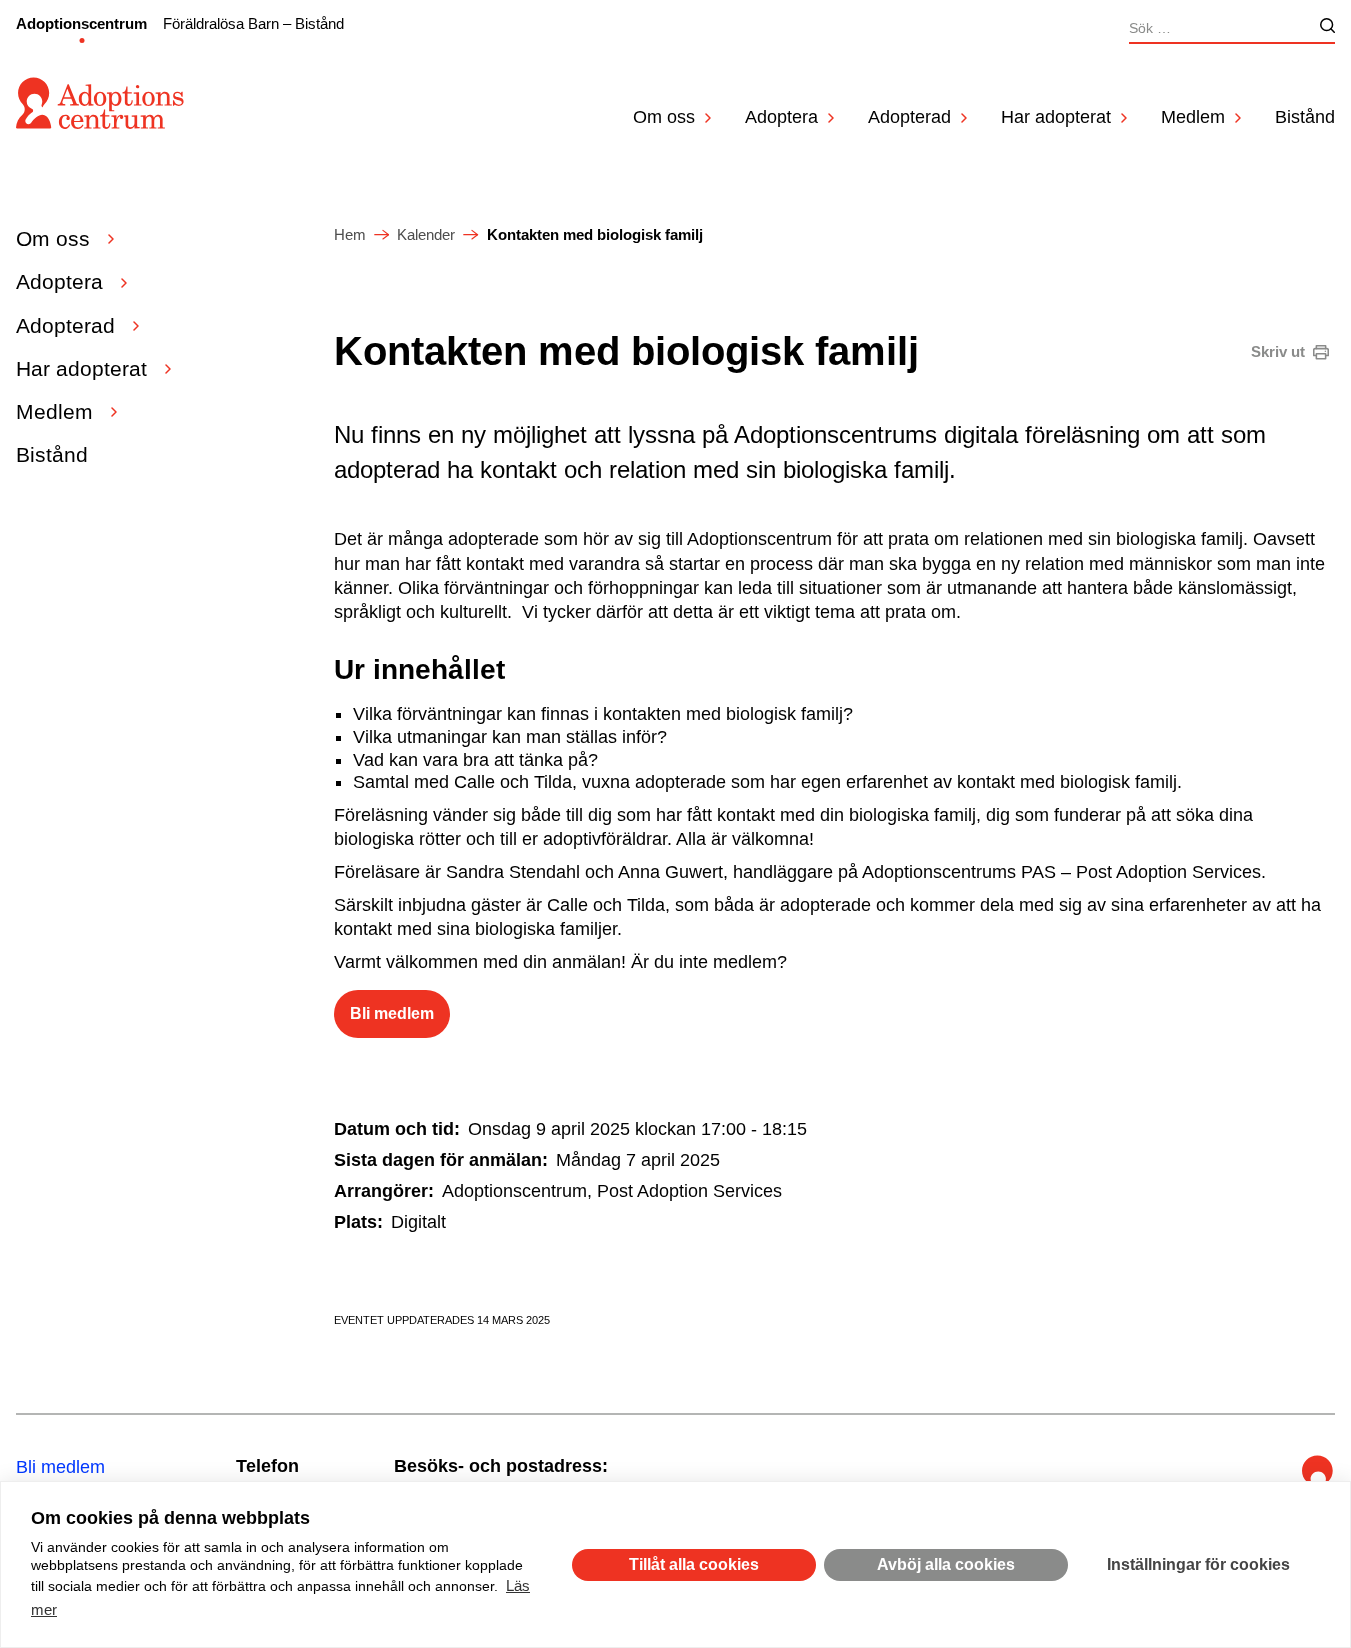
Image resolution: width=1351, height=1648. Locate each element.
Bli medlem (392, 1013)
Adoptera (781, 117)
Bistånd (1305, 117)
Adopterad (909, 117)
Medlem (1193, 117)
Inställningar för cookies (1198, 1564)
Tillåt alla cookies (694, 1564)
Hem (350, 234)
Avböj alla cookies (946, 1564)
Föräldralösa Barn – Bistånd (253, 23)
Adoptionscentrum (81, 23)
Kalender (426, 234)
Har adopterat (1056, 117)
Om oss (664, 117)
